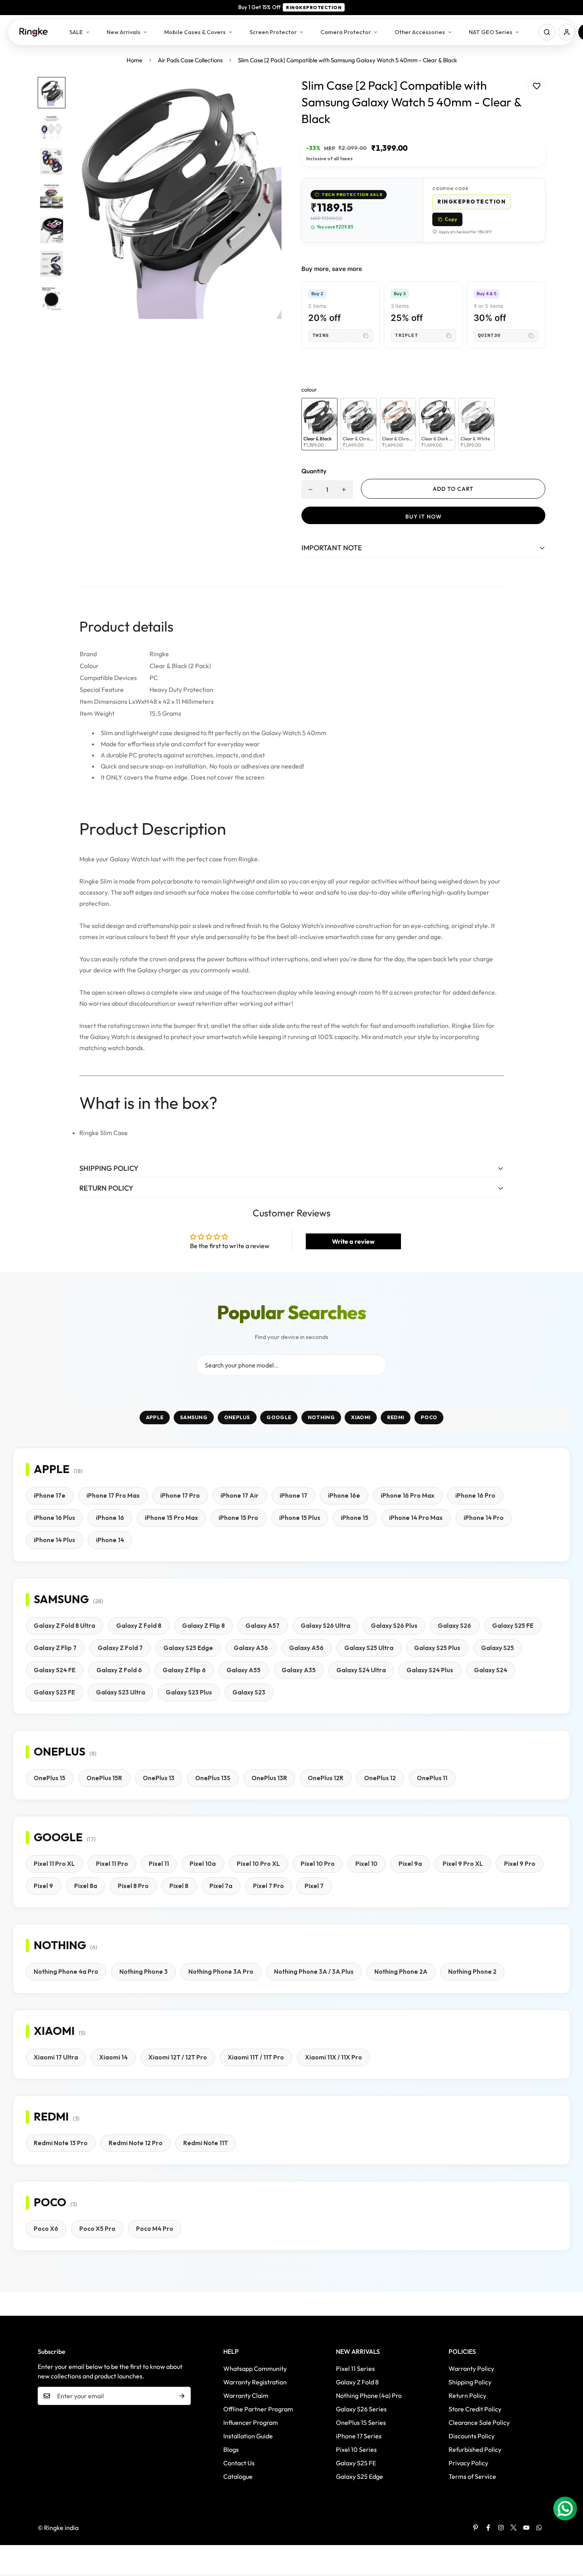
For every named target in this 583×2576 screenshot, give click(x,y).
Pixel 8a (86, 1886)
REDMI (396, 1417)
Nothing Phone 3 (144, 1972)
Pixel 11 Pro (112, 1864)
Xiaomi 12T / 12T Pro (178, 2057)
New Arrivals (124, 32)
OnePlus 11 (432, 1778)
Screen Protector (273, 32)
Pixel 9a (410, 1864)
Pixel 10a (203, 1864)
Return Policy (467, 2395)
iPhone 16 (110, 1518)
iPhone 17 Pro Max (113, 1495)
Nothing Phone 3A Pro (221, 1972)
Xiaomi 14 (113, 2057)
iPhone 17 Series (359, 2436)
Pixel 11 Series (355, 2369)
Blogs (231, 2449)
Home (134, 60)
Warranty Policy (471, 2369)
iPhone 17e (50, 1495)
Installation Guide (248, 2436)
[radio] (319, 424)
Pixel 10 (366, 1864)
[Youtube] (526, 2528)
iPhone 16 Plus (54, 1518)
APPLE (155, 1417)
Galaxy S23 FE (54, 1692)
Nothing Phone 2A (401, 1972)
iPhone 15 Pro (238, 1518)
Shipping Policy (470, 2382)
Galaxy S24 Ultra (361, 1670)
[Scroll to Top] (568, 2533)
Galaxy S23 (249, 1692)
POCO (429, 1417)
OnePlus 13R (269, 1778)
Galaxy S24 (491, 1670)
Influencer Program (251, 2422)
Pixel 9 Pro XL (463, 1864)
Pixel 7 (314, 1886)
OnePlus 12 (380, 1778)
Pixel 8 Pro (133, 1886)
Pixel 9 (43, 1886)
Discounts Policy (472, 2436)
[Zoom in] (265, 94)
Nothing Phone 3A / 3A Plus (314, 1972)
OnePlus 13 (159, 1778)
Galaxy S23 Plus (189, 1692)
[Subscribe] (182, 2396)
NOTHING (321, 1417)
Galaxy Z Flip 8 (203, 1626)
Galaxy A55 (244, 1670)
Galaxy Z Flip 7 (55, 1648)
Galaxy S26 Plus (394, 1626)
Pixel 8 (179, 1886)
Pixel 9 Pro (520, 1864)
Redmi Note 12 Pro (136, 2143)
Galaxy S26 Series (361, 2409)
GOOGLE (279, 1417)
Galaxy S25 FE (513, 1626)
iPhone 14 (110, 1540)
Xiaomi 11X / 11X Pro (334, 2057)
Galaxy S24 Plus (430, 1670)
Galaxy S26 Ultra (325, 1626)
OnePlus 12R (326, 1778)
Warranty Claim (246, 2395)
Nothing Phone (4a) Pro (369, 2395)
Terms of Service (472, 2476)
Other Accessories (420, 32)
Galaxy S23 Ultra (121, 1692)
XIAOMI (361, 1417)
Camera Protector (346, 32)
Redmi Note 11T (206, 2143)
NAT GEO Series (491, 32)
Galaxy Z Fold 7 (120, 1648)
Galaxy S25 (498, 1648)
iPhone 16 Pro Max (408, 1495)
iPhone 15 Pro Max (171, 1518)
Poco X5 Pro (97, 2229)
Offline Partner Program (258, 2409)
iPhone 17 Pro (180, 1495)
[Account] (567, 32)
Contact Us (239, 2463)
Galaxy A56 (306, 1648)
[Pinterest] (476, 2528)
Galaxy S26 (455, 1626)
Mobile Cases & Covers (195, 32)
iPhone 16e (344, 1495)
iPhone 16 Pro (475, 1495)
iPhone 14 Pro (484, 1518)
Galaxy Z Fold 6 (119, 1670)
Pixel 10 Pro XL (258, 1864)
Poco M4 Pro (155, 2229)
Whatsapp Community (255, 2369)
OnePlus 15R (104, 1778)
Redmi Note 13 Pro (61, 2143)
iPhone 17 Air (240, 1495)
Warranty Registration (255, 2382)
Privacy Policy (468, 2463)
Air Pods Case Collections (190, 60)
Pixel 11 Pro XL (54, 1864)
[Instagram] (501, 2528)
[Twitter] (514, 2528)
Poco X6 (46, 2229)
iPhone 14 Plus (54, 1540)
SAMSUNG (194, 1417)
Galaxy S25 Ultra (369, 1648)
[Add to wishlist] (536, 86)
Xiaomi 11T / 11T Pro (256, 2057)
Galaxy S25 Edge (188, 1648)
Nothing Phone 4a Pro (66, 1972)
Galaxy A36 (251, 1648)
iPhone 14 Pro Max (416, 1518)
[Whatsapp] (539, 2528)
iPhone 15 (355, 1518)
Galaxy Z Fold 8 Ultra (64, 1626)
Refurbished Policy (475, 2449)
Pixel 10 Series (356, 2449)
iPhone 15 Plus (300, 1518)
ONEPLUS (237, 1417)
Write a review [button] (353, 1241)
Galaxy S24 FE (55, 1670)
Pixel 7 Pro (268, 1886)
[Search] (547, 32)
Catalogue (238, 2476)
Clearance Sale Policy (479, 2422)
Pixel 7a (221, 1886)
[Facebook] (488, 2528)
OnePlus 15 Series (361, 2422)
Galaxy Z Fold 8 (139, 1626)
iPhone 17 (293, 1495)
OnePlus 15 (50, 1778)
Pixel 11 (159, 1864)
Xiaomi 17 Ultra (56, 2057)
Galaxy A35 (299, 1670)
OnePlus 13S (213, 1778)
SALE (76, 32)
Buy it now (424, 517)
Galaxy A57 (263, 1626)
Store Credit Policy (475, 2409)
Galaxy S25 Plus (437, 1648)
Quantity (314, 471)
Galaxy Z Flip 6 (184, 1670)
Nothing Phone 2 (472, 1972)
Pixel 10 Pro (318, 1864)
